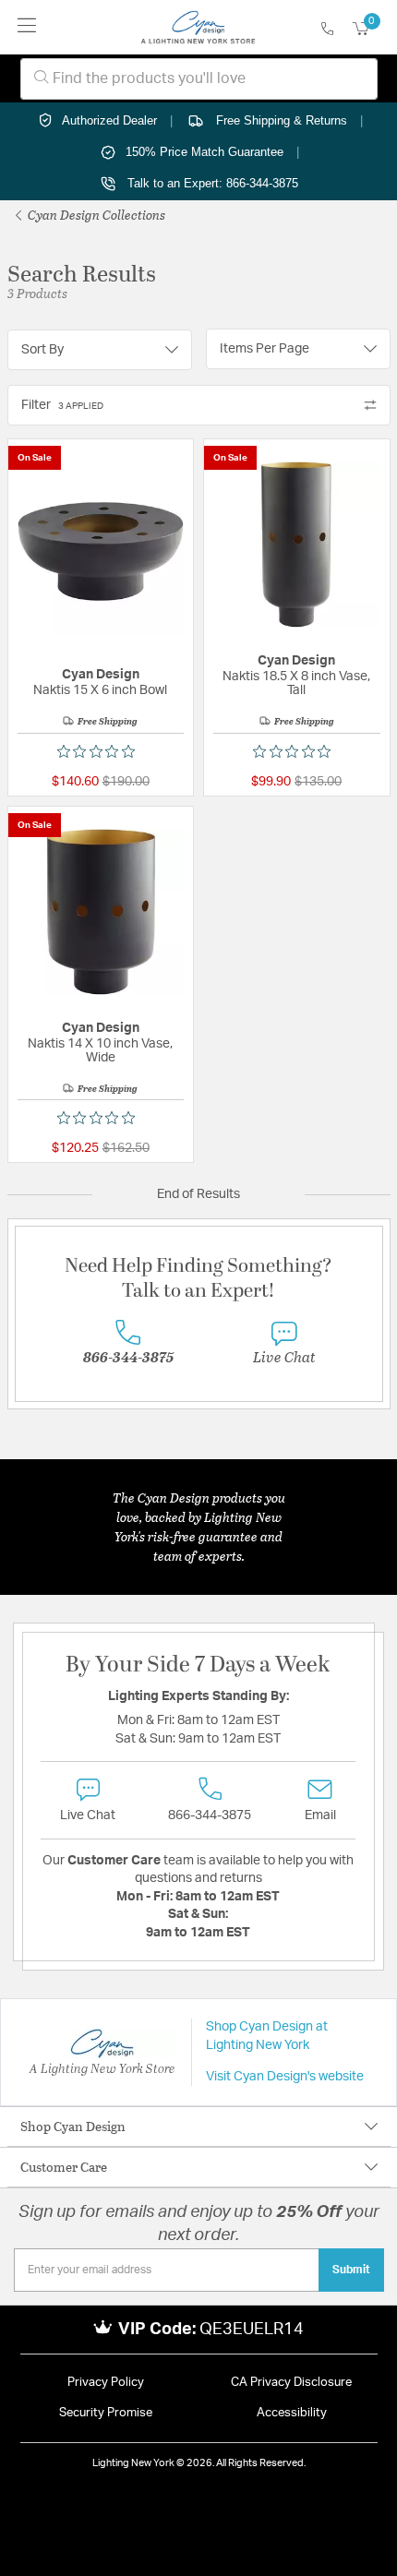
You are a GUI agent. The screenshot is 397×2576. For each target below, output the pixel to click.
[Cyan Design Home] (198, 28)
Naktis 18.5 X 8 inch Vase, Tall (296, 683)
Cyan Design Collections (95, 215)
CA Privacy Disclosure (291, 2383)
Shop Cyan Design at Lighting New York (267, 2036)
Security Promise (106, 2413)
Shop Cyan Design (73, 2126)
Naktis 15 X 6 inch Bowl (100, 690)
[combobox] (199, 79)
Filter (62, 405)
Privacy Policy (106, 2383)
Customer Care (64, 2167)
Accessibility (292, 2413)
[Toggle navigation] (27, 27)
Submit (351, 2270)
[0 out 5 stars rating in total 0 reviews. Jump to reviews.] (101, 751)
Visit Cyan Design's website (285, 2077)
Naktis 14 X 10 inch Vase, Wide (100, 1051)
